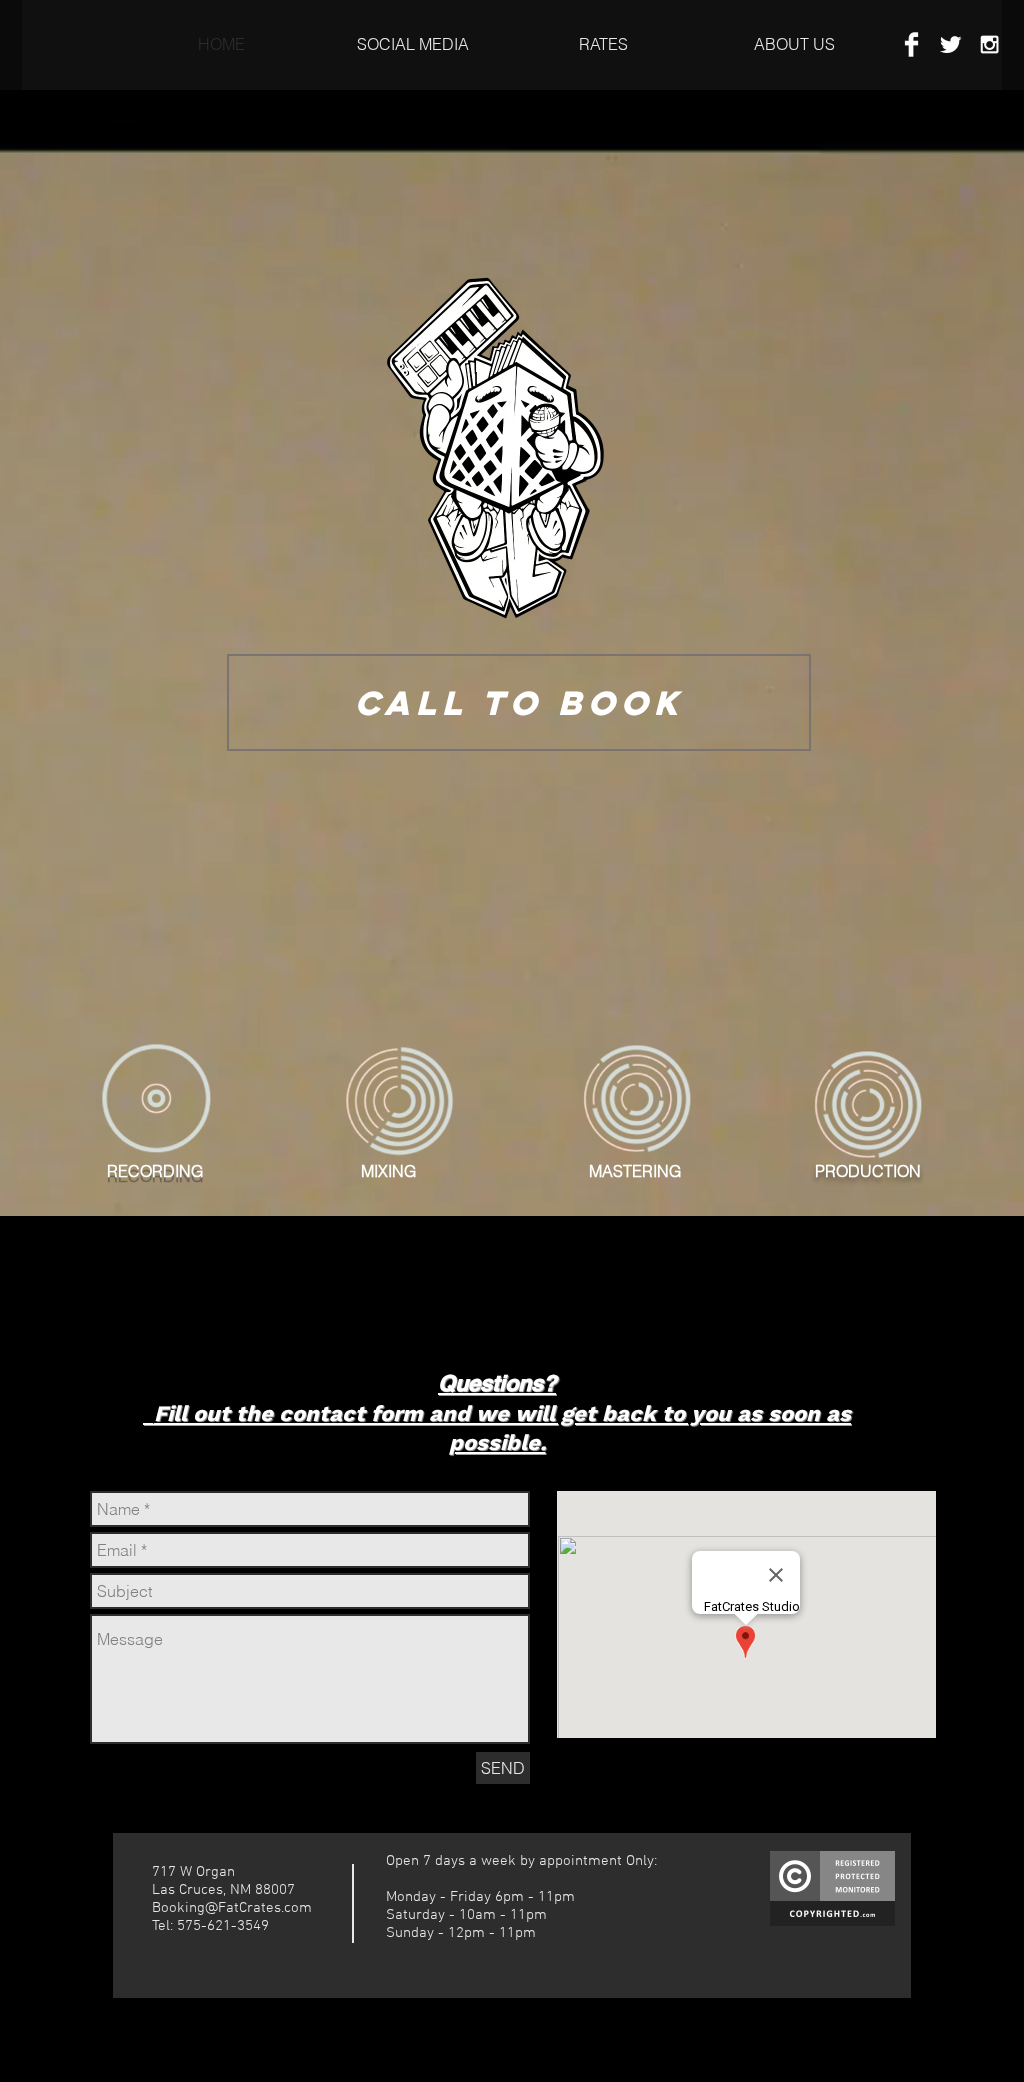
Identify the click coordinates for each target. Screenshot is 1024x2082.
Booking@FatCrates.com (232, 1908)
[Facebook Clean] (911, 44)
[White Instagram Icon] (989, 44)
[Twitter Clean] (950, 44)
